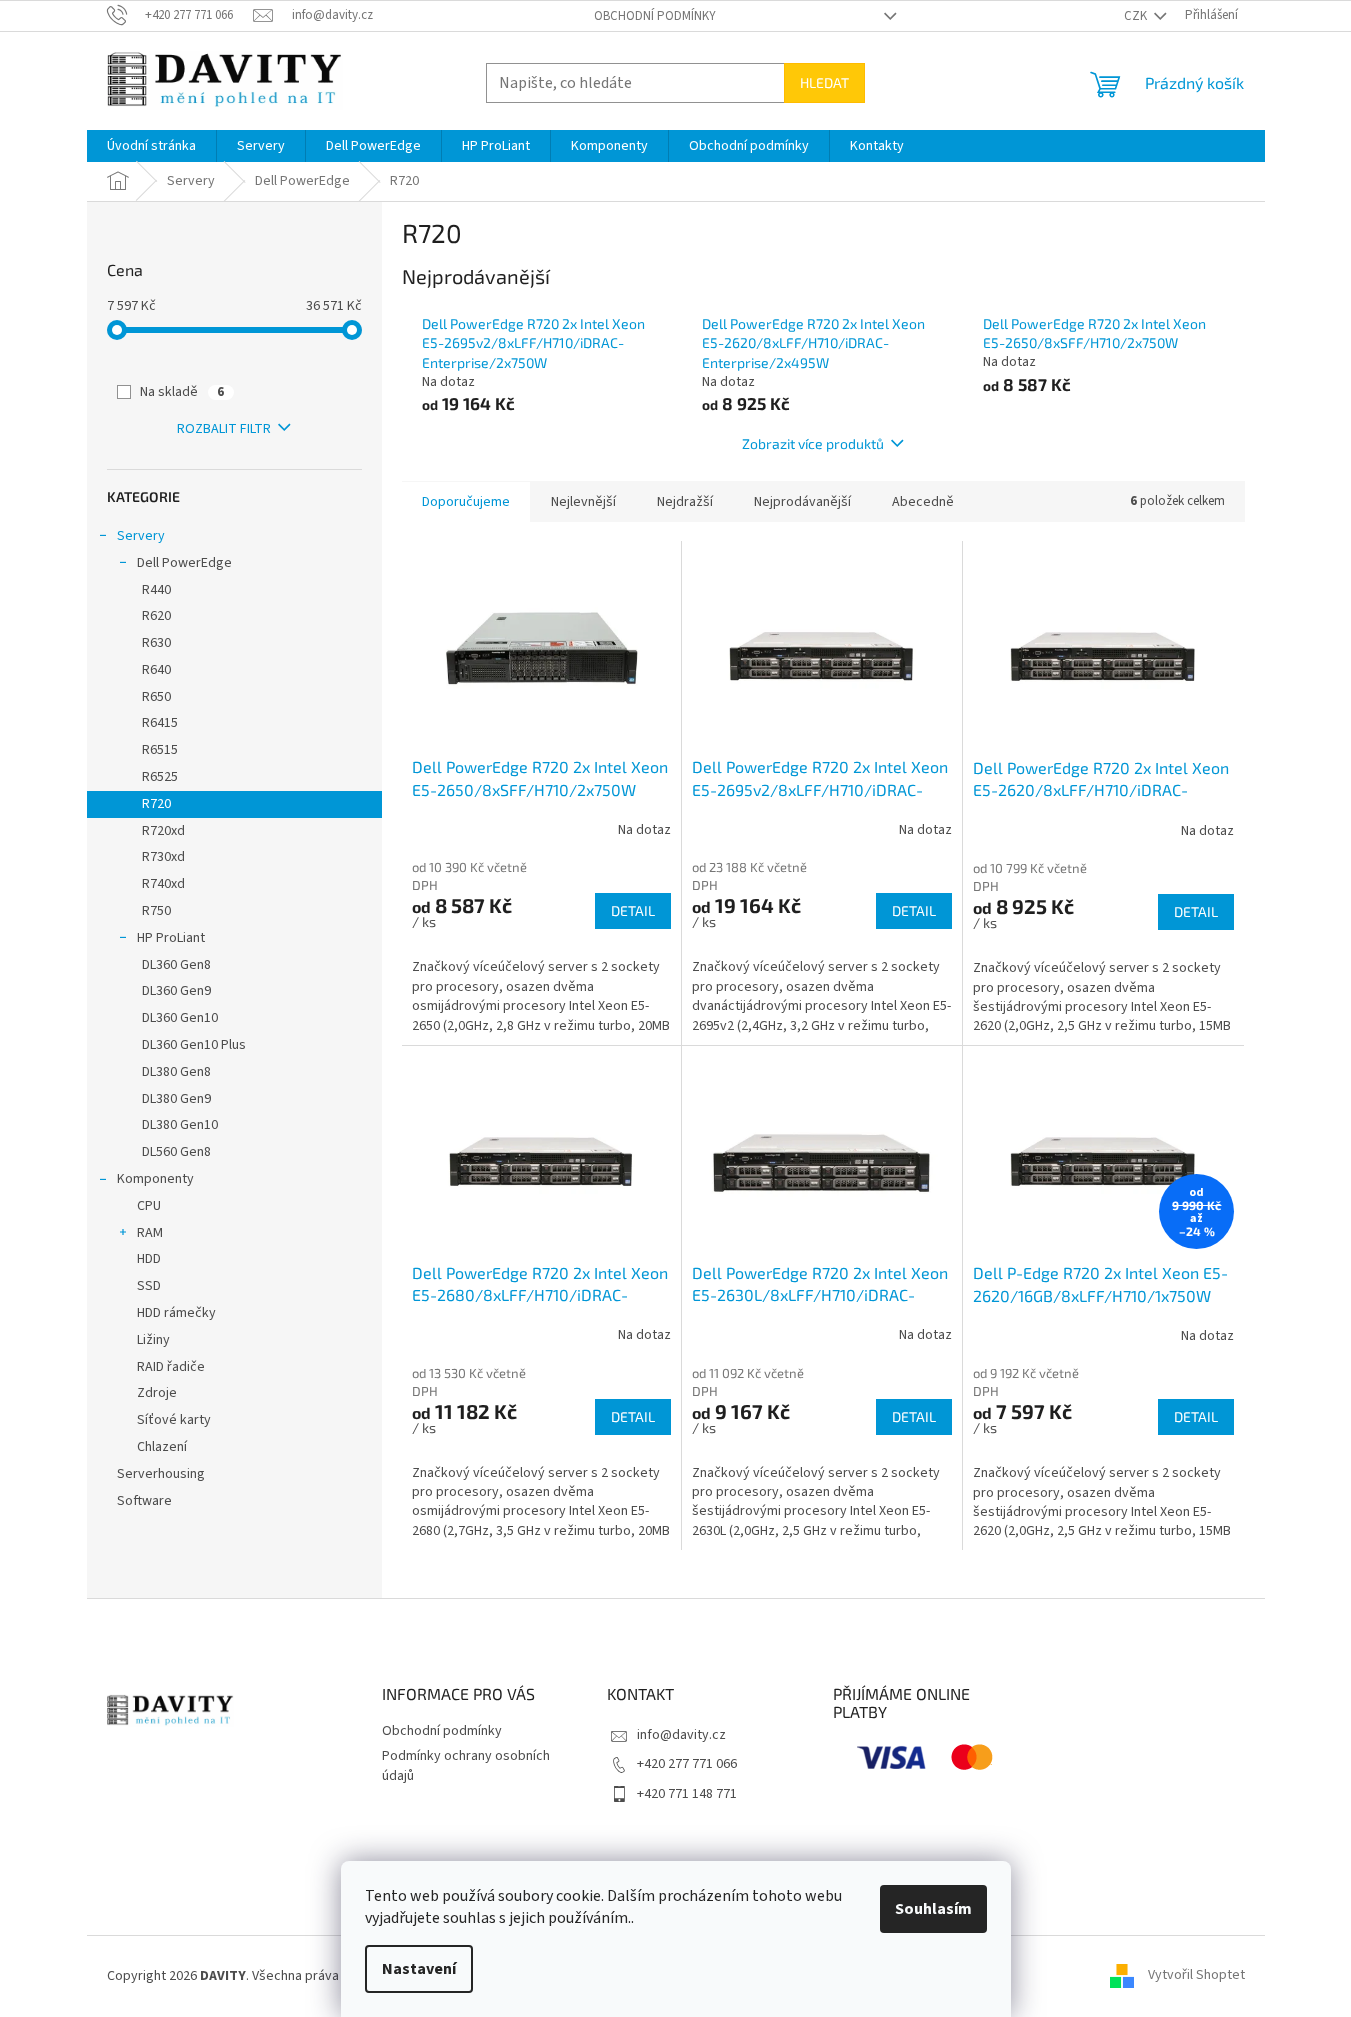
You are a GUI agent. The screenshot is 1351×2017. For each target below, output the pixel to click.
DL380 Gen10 (180, 1125)
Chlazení (162, 1447)
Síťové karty (174, 1420)
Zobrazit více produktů (813, 443)
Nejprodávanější (802, 502)
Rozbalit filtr (224, 429)
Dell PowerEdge (184, 563)
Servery (141, 536)
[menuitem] (151, 146)
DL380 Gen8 (176, 1072)
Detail (633, 910)
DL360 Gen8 (176, 965)
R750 (156, 911)
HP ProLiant (171, 938)
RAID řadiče (171, 1367)
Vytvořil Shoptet (1196, 1976)
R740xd (163, 884)
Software (144, 1501)
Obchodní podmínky (655, 16)
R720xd (163, 831)
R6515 (160, 750)
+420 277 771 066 (687, 1764)
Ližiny (153, 1340)
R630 (156, 643)
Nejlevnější (583, 502)
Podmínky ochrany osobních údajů (466, 1765)
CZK (1137, 16)
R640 (156, 670)
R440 (156, 590)
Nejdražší (685, 502)
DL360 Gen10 (180, 1018)
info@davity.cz (681, 1735)
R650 (156, 697)
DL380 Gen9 (176, 1099)
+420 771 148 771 (687, 1794)
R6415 (160, 723)
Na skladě (182, 392)
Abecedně (923, 502)
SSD (149, 1286)
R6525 (160, 777)
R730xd (163, 857)
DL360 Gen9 (176, 991)
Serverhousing (161, 1474)
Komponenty (155, 1179)
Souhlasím (933, 1909)
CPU (149, 1206)
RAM (150, 1233)
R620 (156, 616)
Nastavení (419, 1969)
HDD (149, 1259)
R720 (156, 804)
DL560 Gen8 (176, 1152)
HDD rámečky (176, 1313)
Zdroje (157, 1393)
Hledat (824, 82)
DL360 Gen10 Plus (194, 1045)
